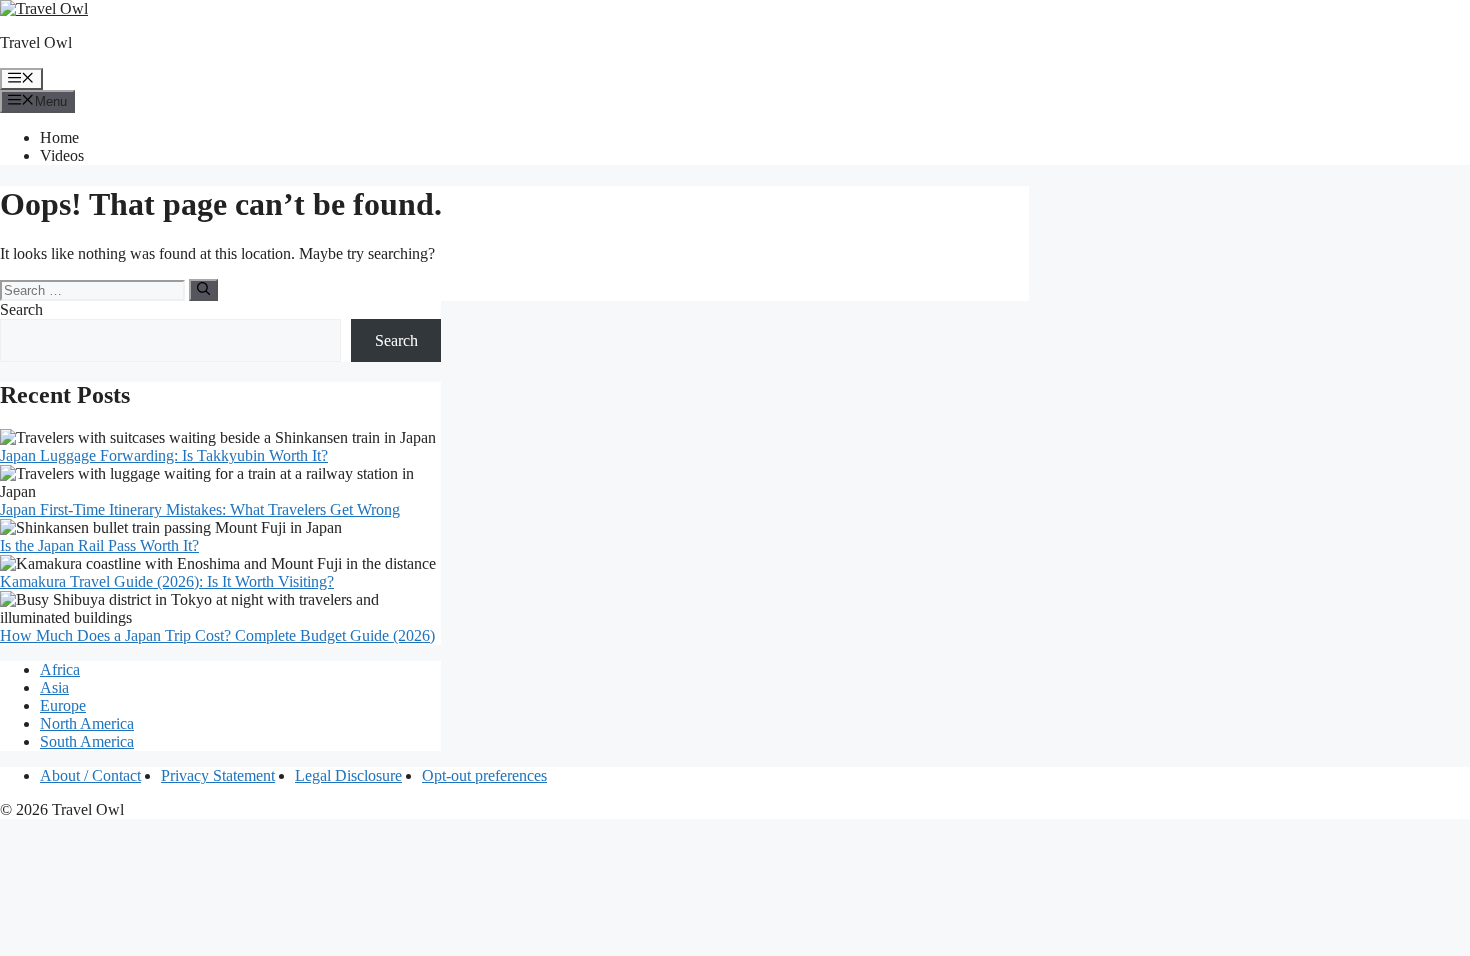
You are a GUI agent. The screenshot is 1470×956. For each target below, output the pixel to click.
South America (87, 741)
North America (87, 723)
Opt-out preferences (484, 775)
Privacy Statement (218, 775)
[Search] (203, 290)
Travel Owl (36, 42)
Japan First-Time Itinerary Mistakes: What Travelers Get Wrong (200, 509)
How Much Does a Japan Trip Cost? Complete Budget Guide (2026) (217, 635)
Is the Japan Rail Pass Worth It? (99, 545)
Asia (54, 687)
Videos (62, 155)
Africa (60, 669)
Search (21, 309)
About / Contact (90, 775)
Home (59, 137)
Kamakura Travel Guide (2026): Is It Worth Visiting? (167, 581)
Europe (63, 705)
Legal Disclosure (348, 775)
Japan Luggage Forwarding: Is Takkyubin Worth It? (164, 455)
